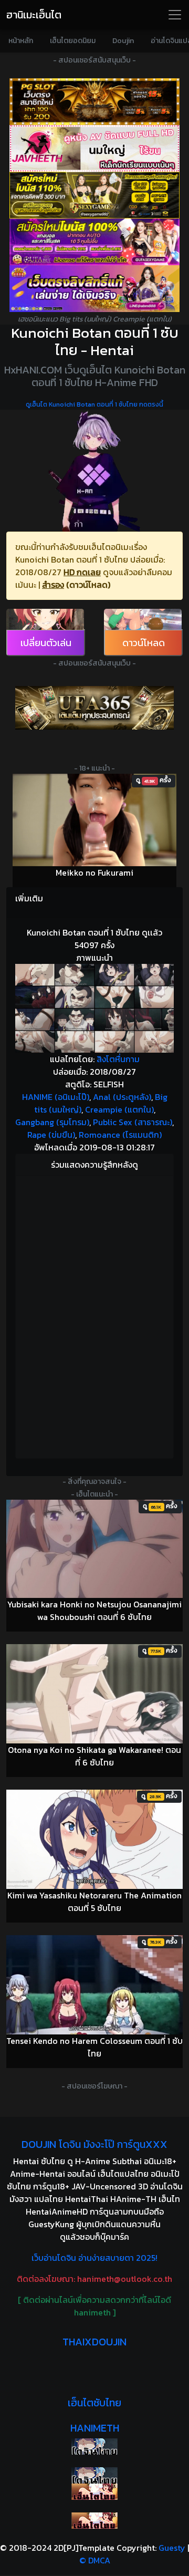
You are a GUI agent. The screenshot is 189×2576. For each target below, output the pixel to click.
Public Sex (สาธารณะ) (133, 1122)
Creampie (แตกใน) (119, 1109)
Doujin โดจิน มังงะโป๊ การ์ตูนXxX (94, 2144)
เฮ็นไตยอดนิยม (73, 41)
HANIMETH (95, 2428)
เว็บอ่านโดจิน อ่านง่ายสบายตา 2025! (94, 2258)
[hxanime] (94, 2521)
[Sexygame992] (94, 195)
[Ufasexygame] (94, 242)
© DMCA (95, 2560)
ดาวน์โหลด (144, 643)
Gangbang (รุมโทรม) (52, 1122)
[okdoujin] (94, 2447)
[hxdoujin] (94, 2475)
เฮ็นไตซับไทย (94, 2403)
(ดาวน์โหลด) (88, 585)
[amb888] (94, 289)
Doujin (123, 41)
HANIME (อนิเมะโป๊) (56, 1097)
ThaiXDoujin (94, 2342)
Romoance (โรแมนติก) (120, 1135)
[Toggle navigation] (175, 15)
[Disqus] (94, 1315)
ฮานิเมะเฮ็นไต (34, 15)
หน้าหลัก (21, 41)
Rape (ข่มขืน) (51, 1135)
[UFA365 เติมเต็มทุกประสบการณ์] (94, 708)
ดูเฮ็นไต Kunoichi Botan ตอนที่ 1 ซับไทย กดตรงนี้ (94, 404)
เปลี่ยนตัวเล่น (46, 643)
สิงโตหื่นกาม (118, 1059)
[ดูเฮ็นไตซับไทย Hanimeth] (94, 2492)
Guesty (172, 2548)
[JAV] (94, 148)
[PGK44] (94, 102)
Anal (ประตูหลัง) (122, 1097)
